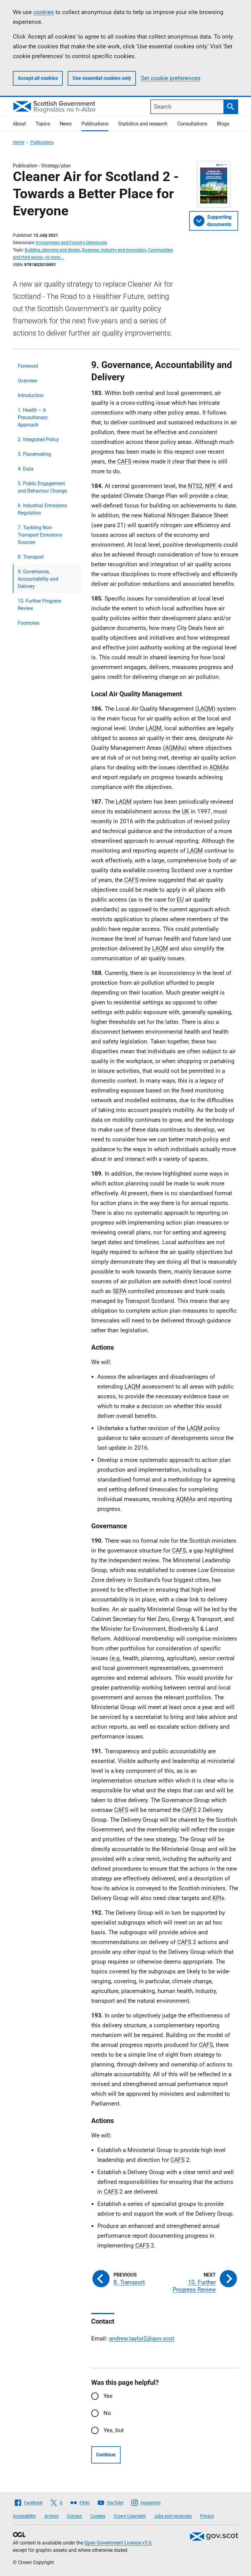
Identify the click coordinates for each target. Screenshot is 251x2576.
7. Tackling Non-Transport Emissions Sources (40, 535)
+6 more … (54, 257)
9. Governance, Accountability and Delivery (38, 579)
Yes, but (114, 2430)
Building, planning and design (52, 250)
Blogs (223, 124)
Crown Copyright (130, 2516)
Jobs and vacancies (173, 2516)
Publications (95, 124)
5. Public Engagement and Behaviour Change (42, 487)
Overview (28, 381)
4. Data (26, 469)
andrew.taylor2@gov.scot (142, 2338)
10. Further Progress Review (39, 605)
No (107, 2413)
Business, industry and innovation (114, 250)
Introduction (31, 395)
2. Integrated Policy (38, 439)
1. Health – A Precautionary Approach (33, 417)
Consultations (192, 124)
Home (19, 142)
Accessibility (24, 2516)
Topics (43, 124)
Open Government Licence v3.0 (118, 2543)
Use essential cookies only (102, 78)
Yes (108, 2396)
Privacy (207, 2516)
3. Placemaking (34, 454)
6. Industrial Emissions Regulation (42, 509)
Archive (51, 2516)
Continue (106, 2455)
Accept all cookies (38, 78)
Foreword (28, 366)
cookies (44, 12)
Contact (74, 2516)
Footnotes (29, 623)
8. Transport (31, 557)
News (66, 124)
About (19, 124)
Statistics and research (143, 124)
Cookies (98, 2516)
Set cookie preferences (171, 78)
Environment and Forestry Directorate (71, 243)
